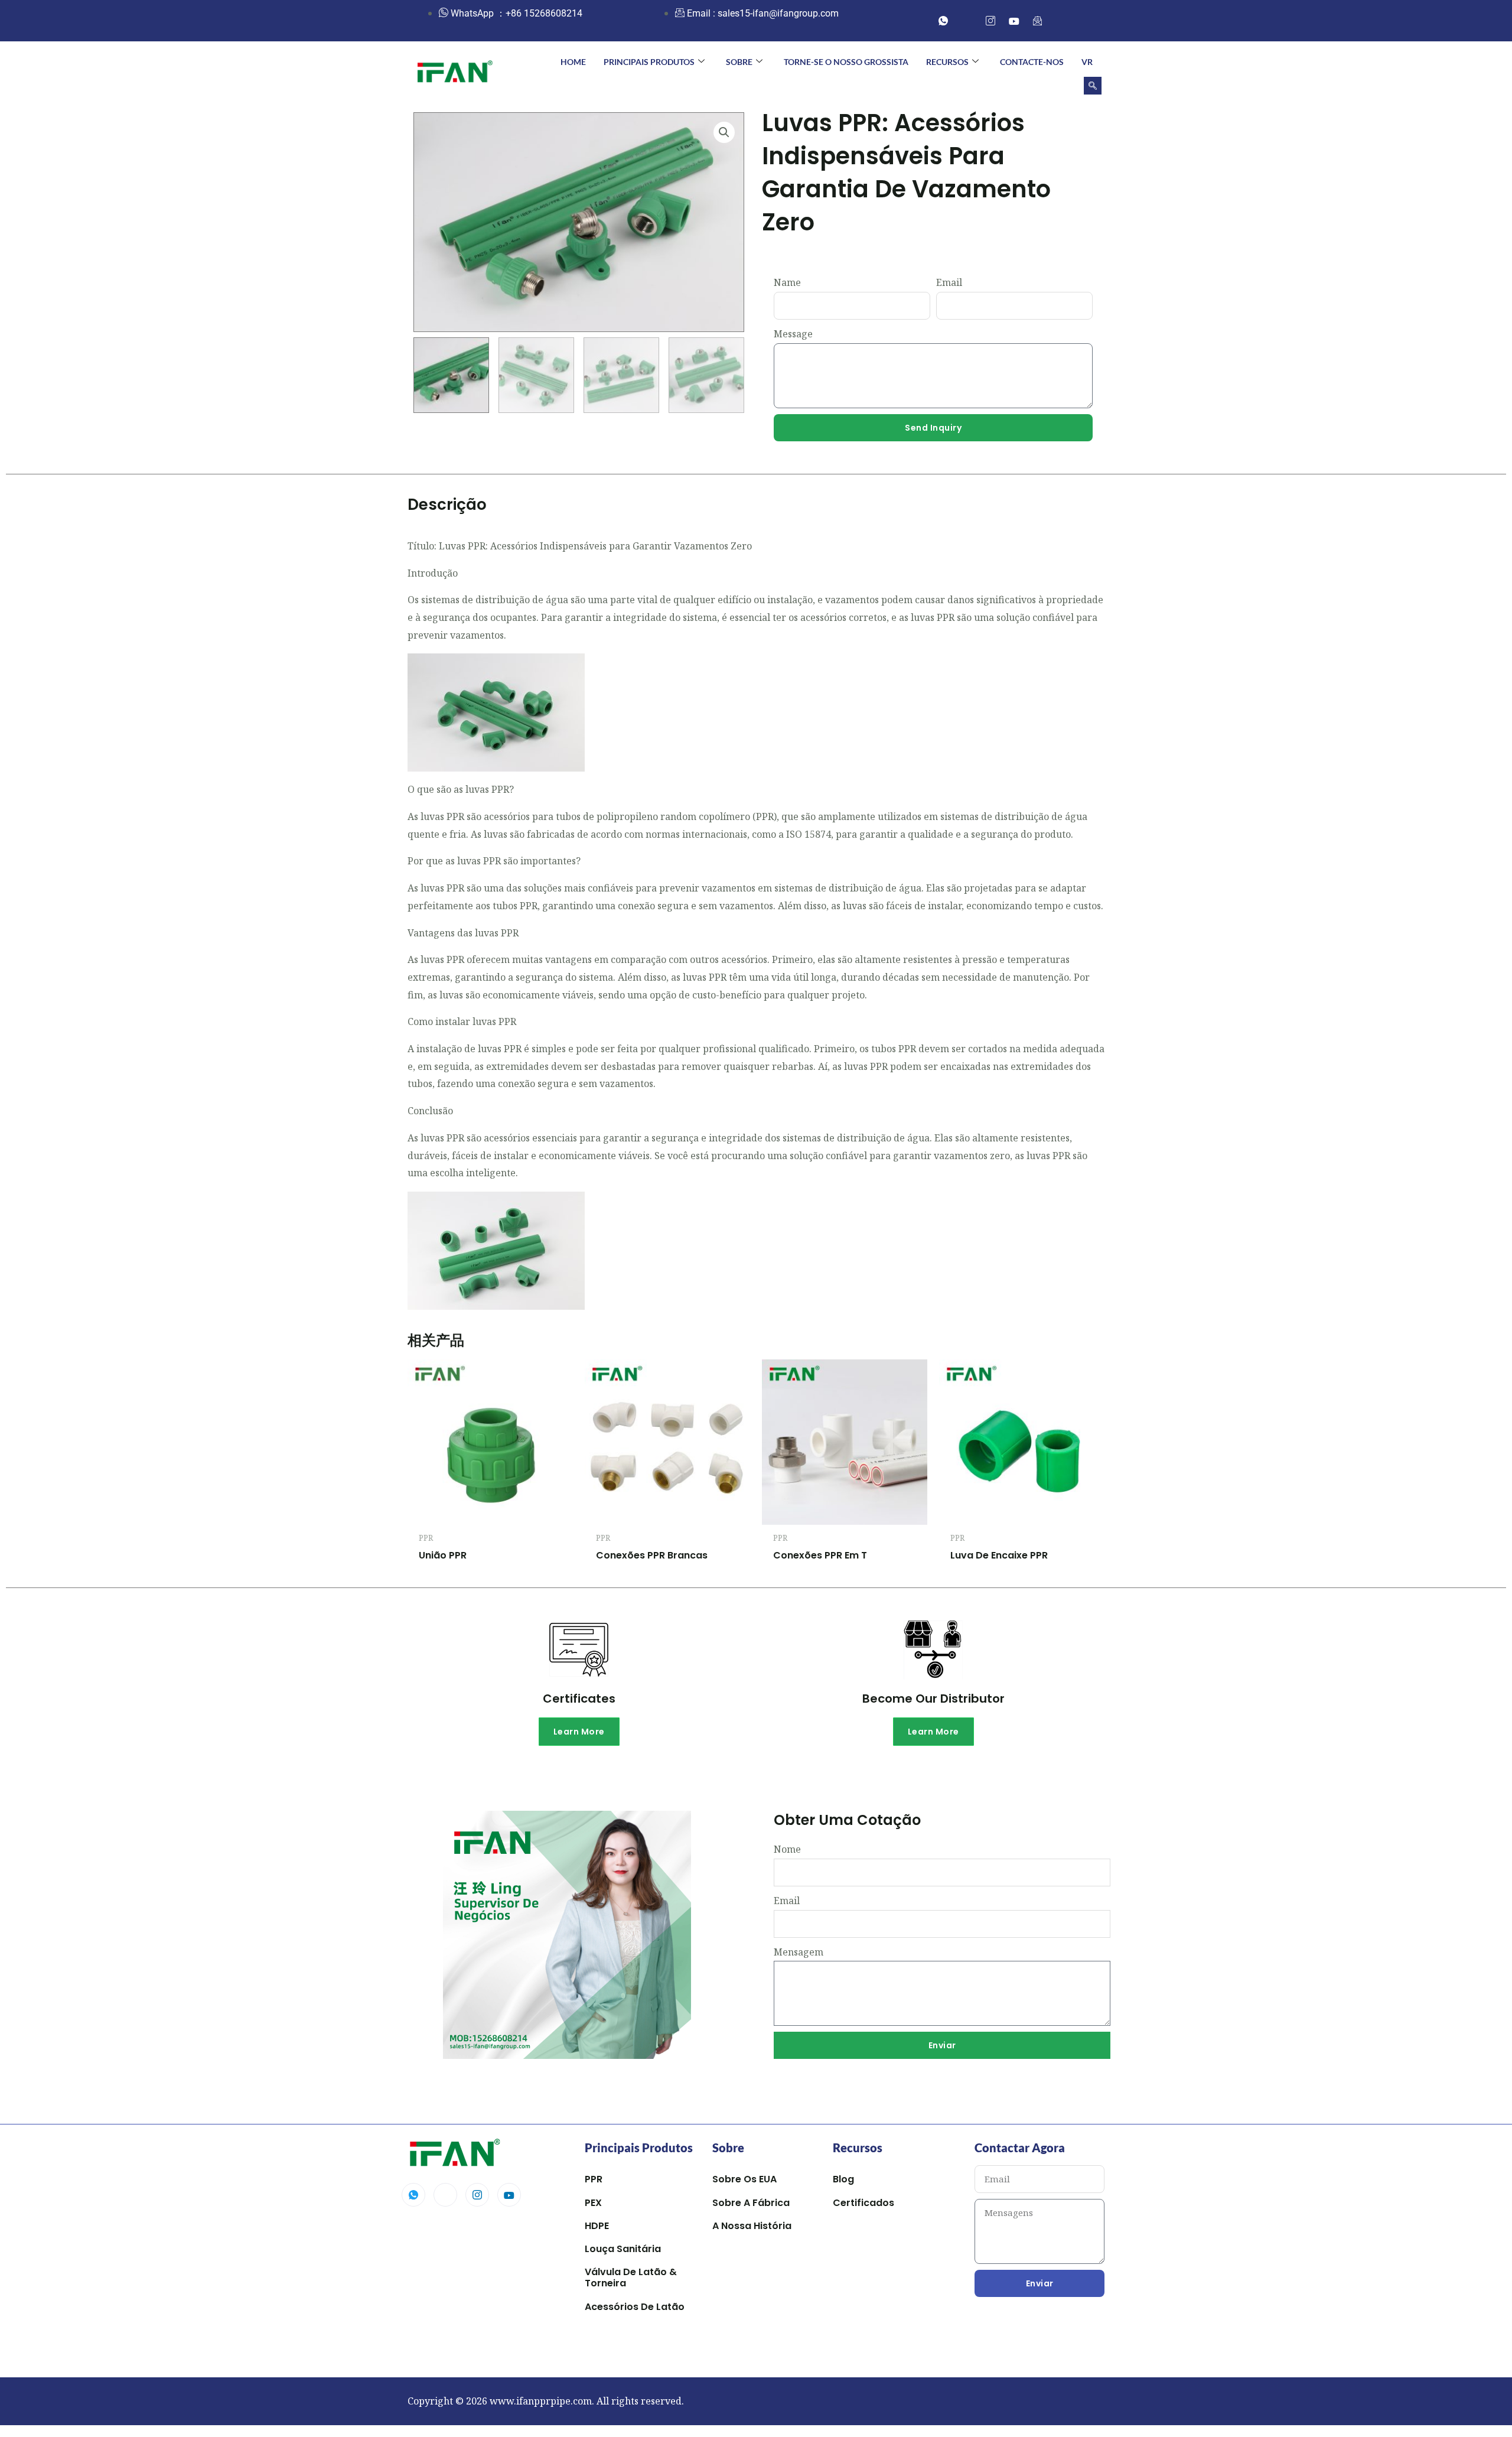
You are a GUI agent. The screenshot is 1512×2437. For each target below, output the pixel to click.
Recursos (947, 62)
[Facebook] (967, 21)
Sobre (739, 62)
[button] (1093, 86)
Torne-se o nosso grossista (846, 62)
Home (573, 62)
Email (949, 282)
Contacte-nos (1032, 62)
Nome (787, 1849)
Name (787, 282)
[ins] (990, 21)
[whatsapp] (943, 21)
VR (1087, 62)
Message (793, 334)
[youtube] (1014, 21)
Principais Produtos (649, 62)
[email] (1038, 21)
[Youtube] (509, 2195)
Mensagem (799, 1952)
